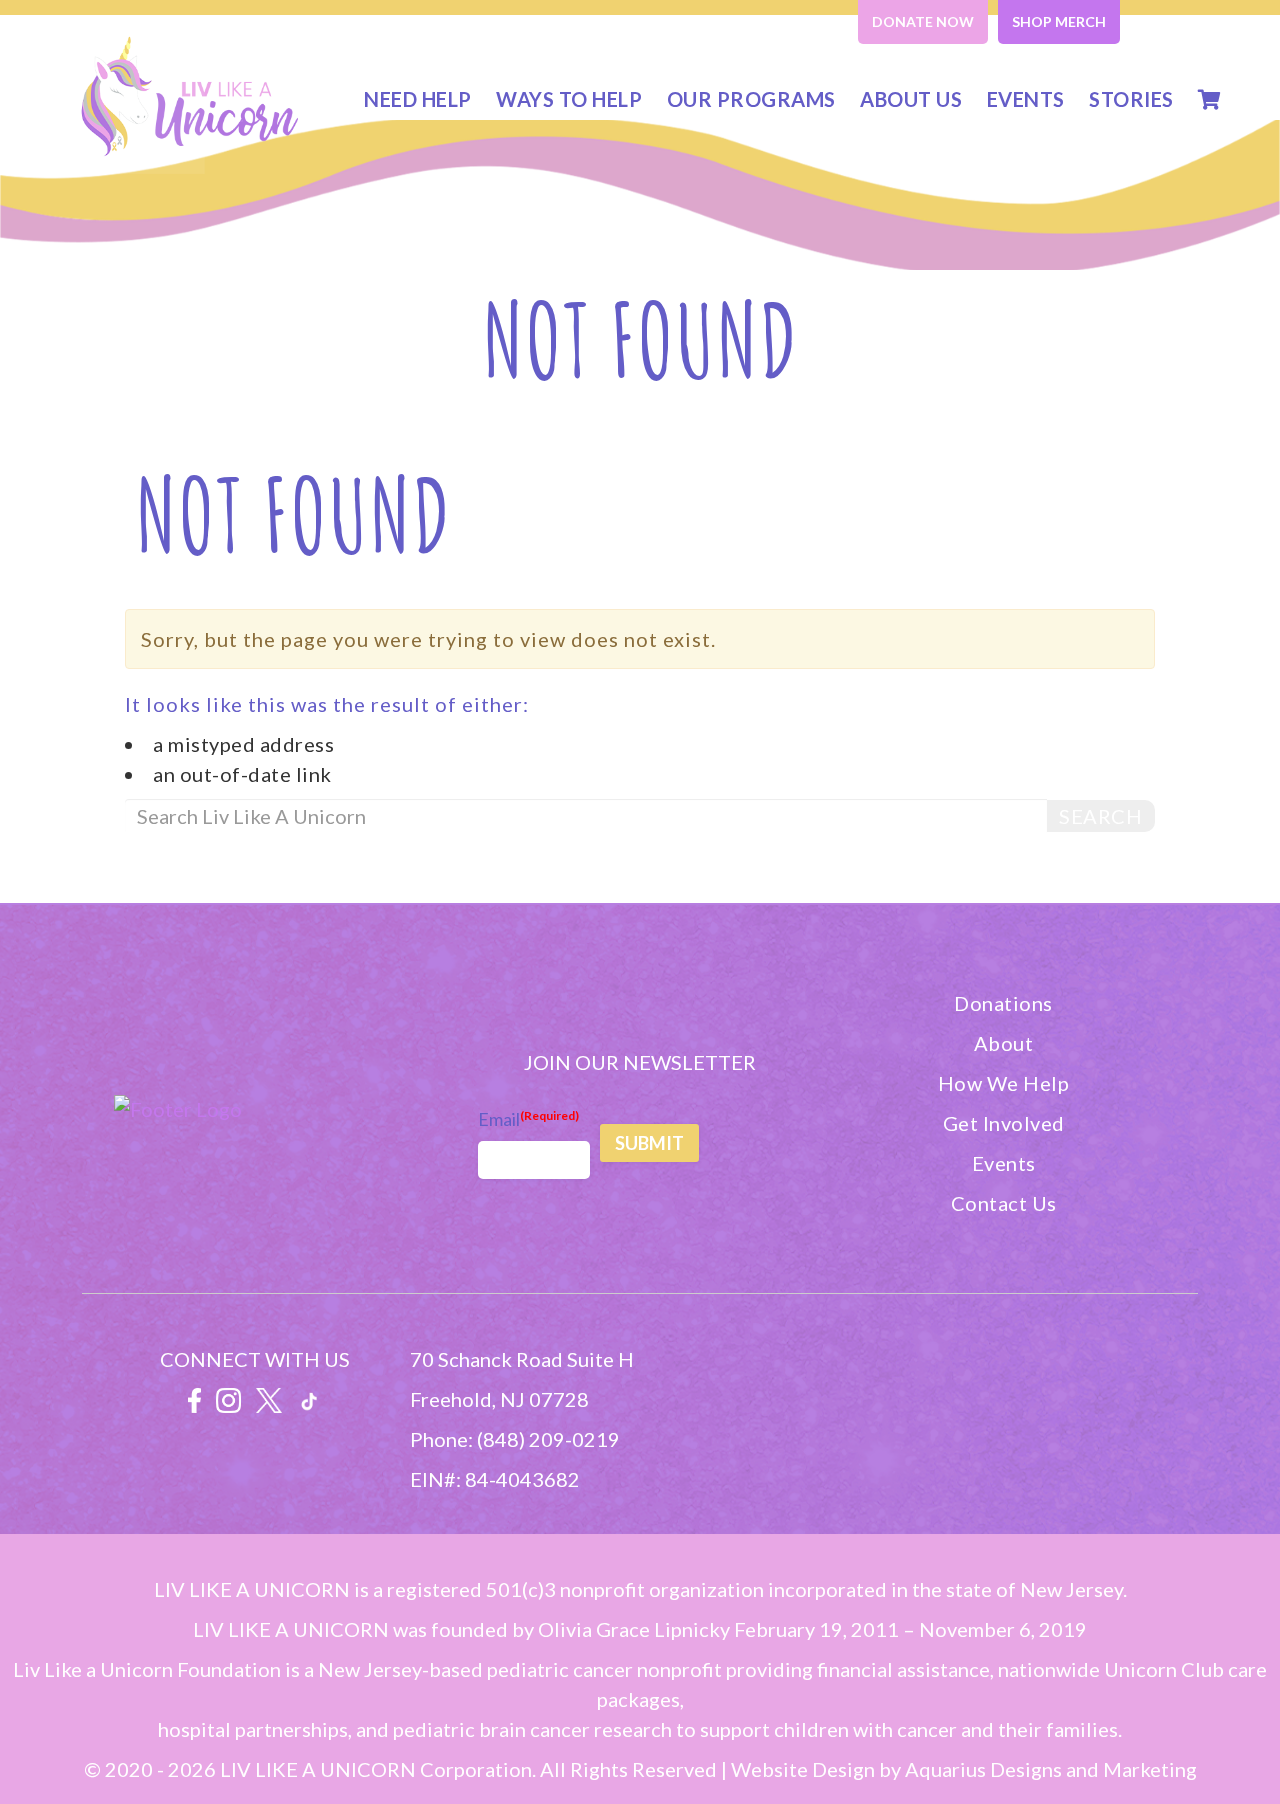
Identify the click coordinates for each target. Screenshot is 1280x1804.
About (1004, 1043)
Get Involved (1004, 1123)
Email (528, 1119)
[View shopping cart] (1210, 99)
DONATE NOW (923, 21)
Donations (1003, 1003)
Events (1026, 99)
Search (1100, 816)
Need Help (418, 99)
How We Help (1004, 1083)
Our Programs (751, 99)
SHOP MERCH (1059, 21)
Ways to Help (569, 99)
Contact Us (1004, 1203)
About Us (911, 99)
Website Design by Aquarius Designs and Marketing (964, 1769)
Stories (1131, 99)
